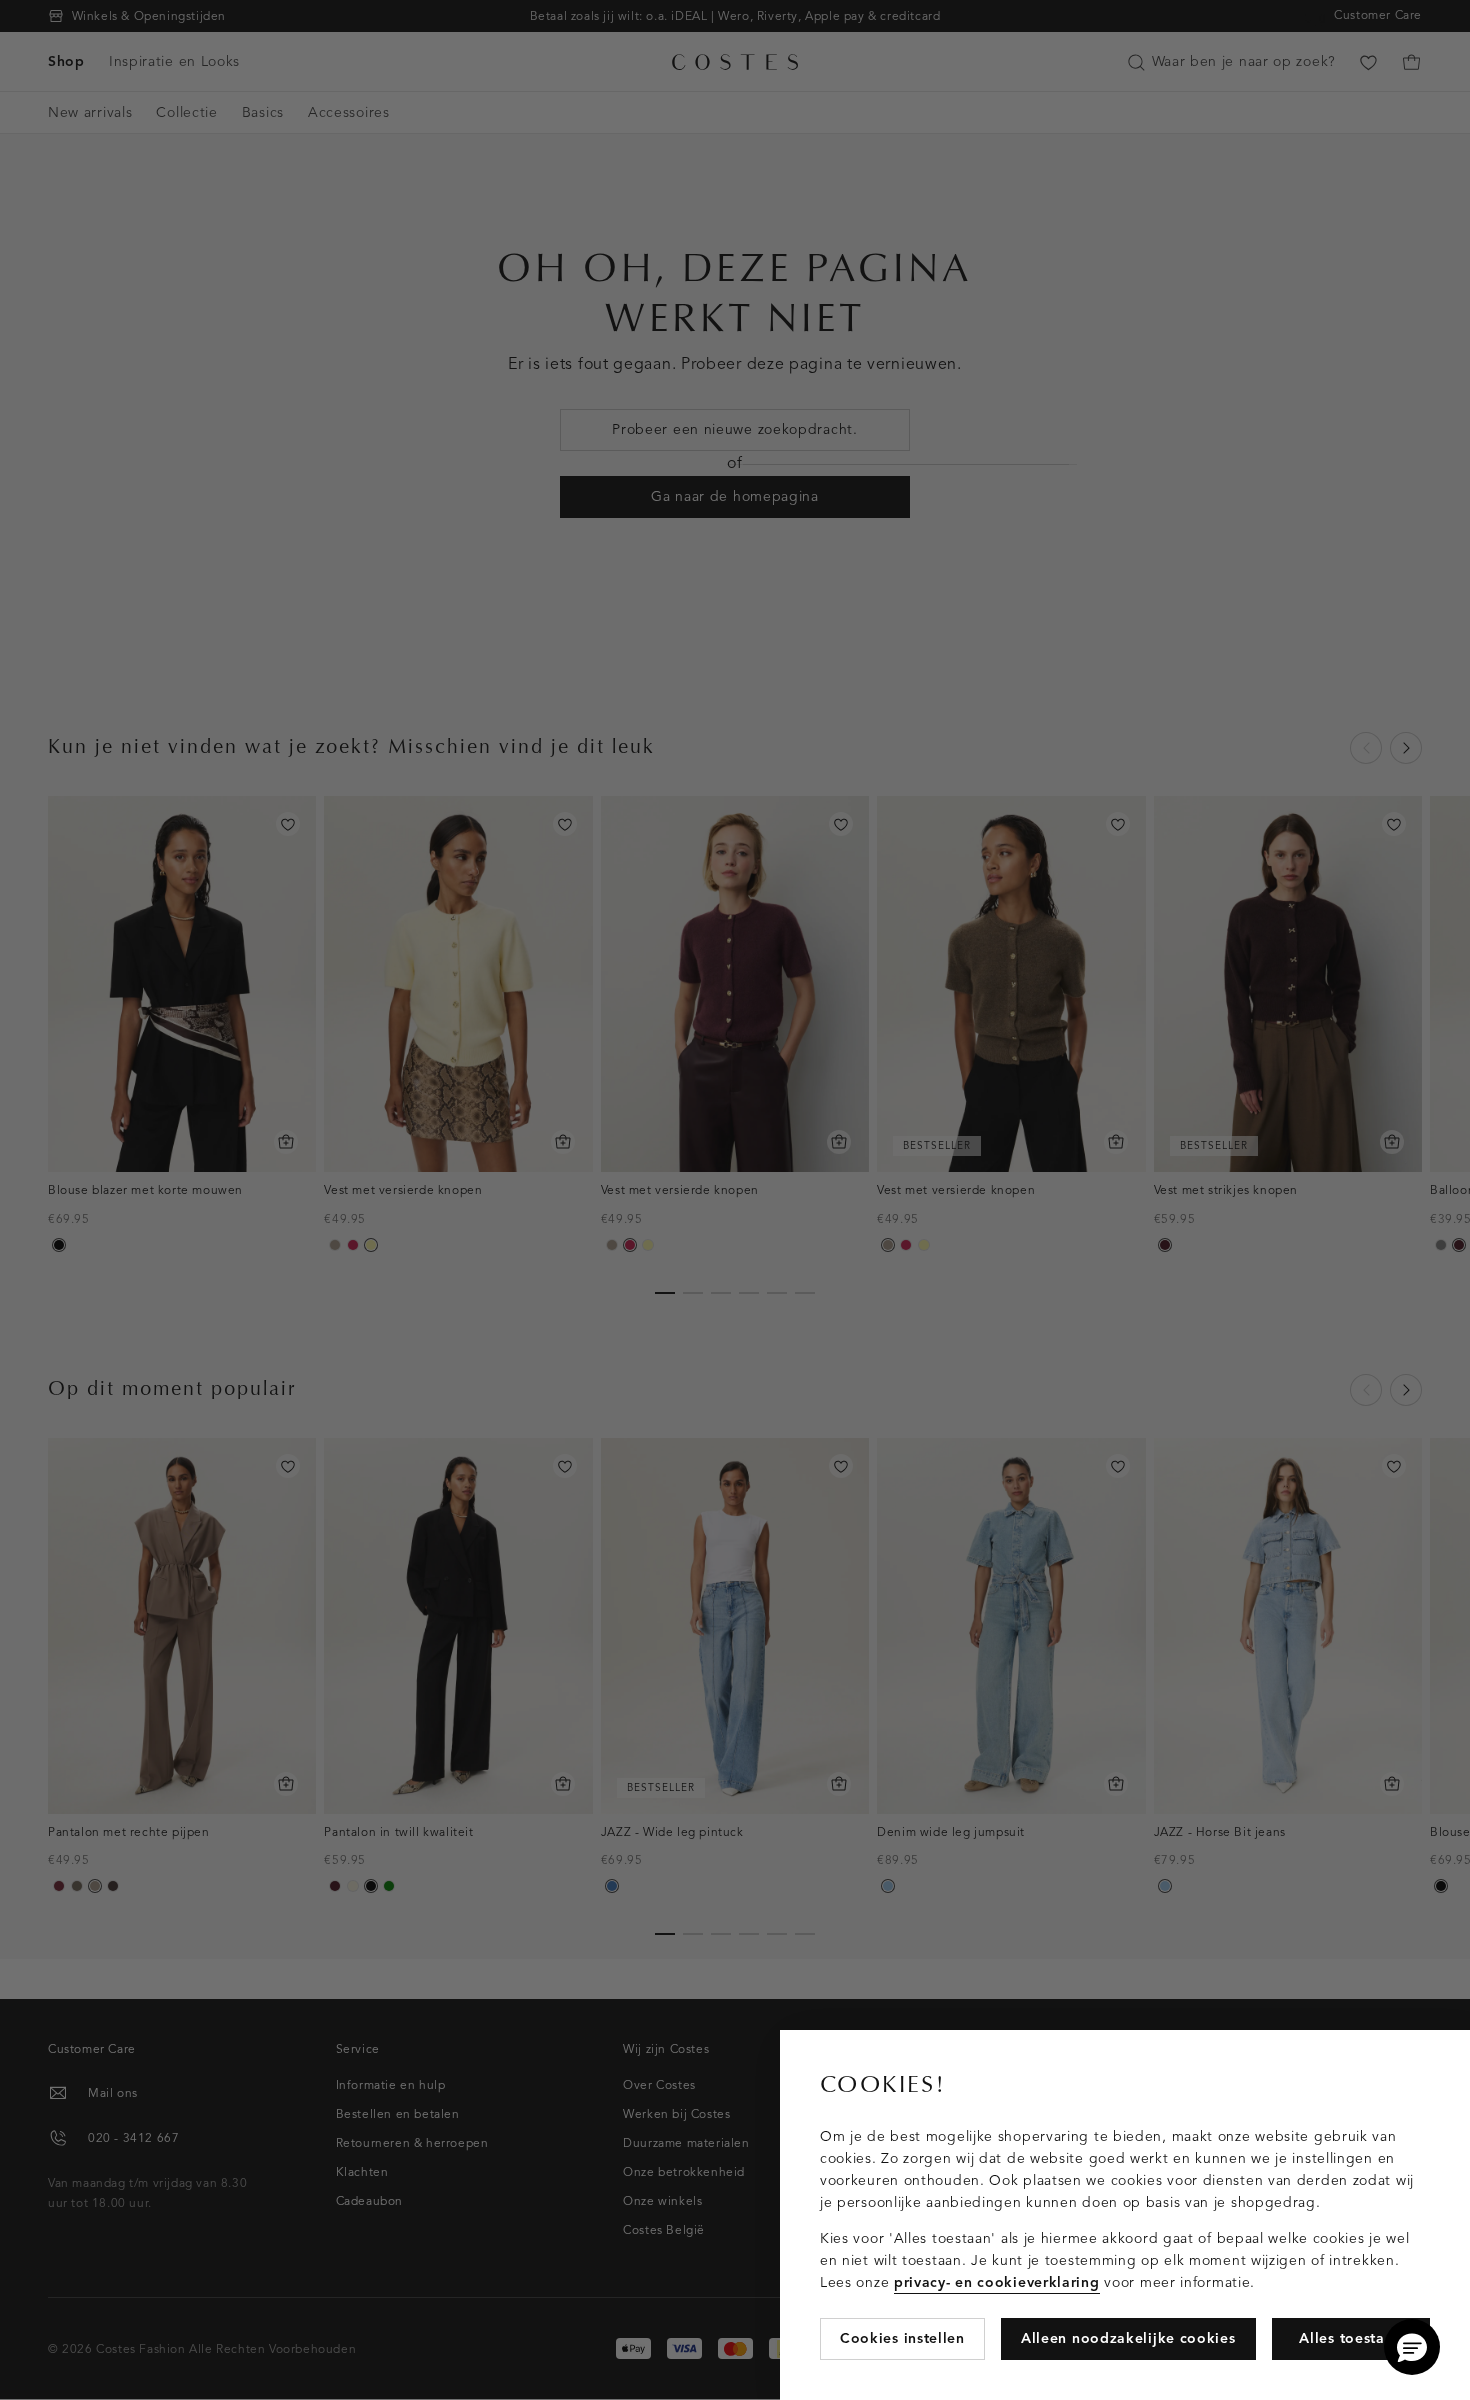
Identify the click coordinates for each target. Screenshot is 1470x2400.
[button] (1412, 2347)
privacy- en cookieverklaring (997, 2282)
